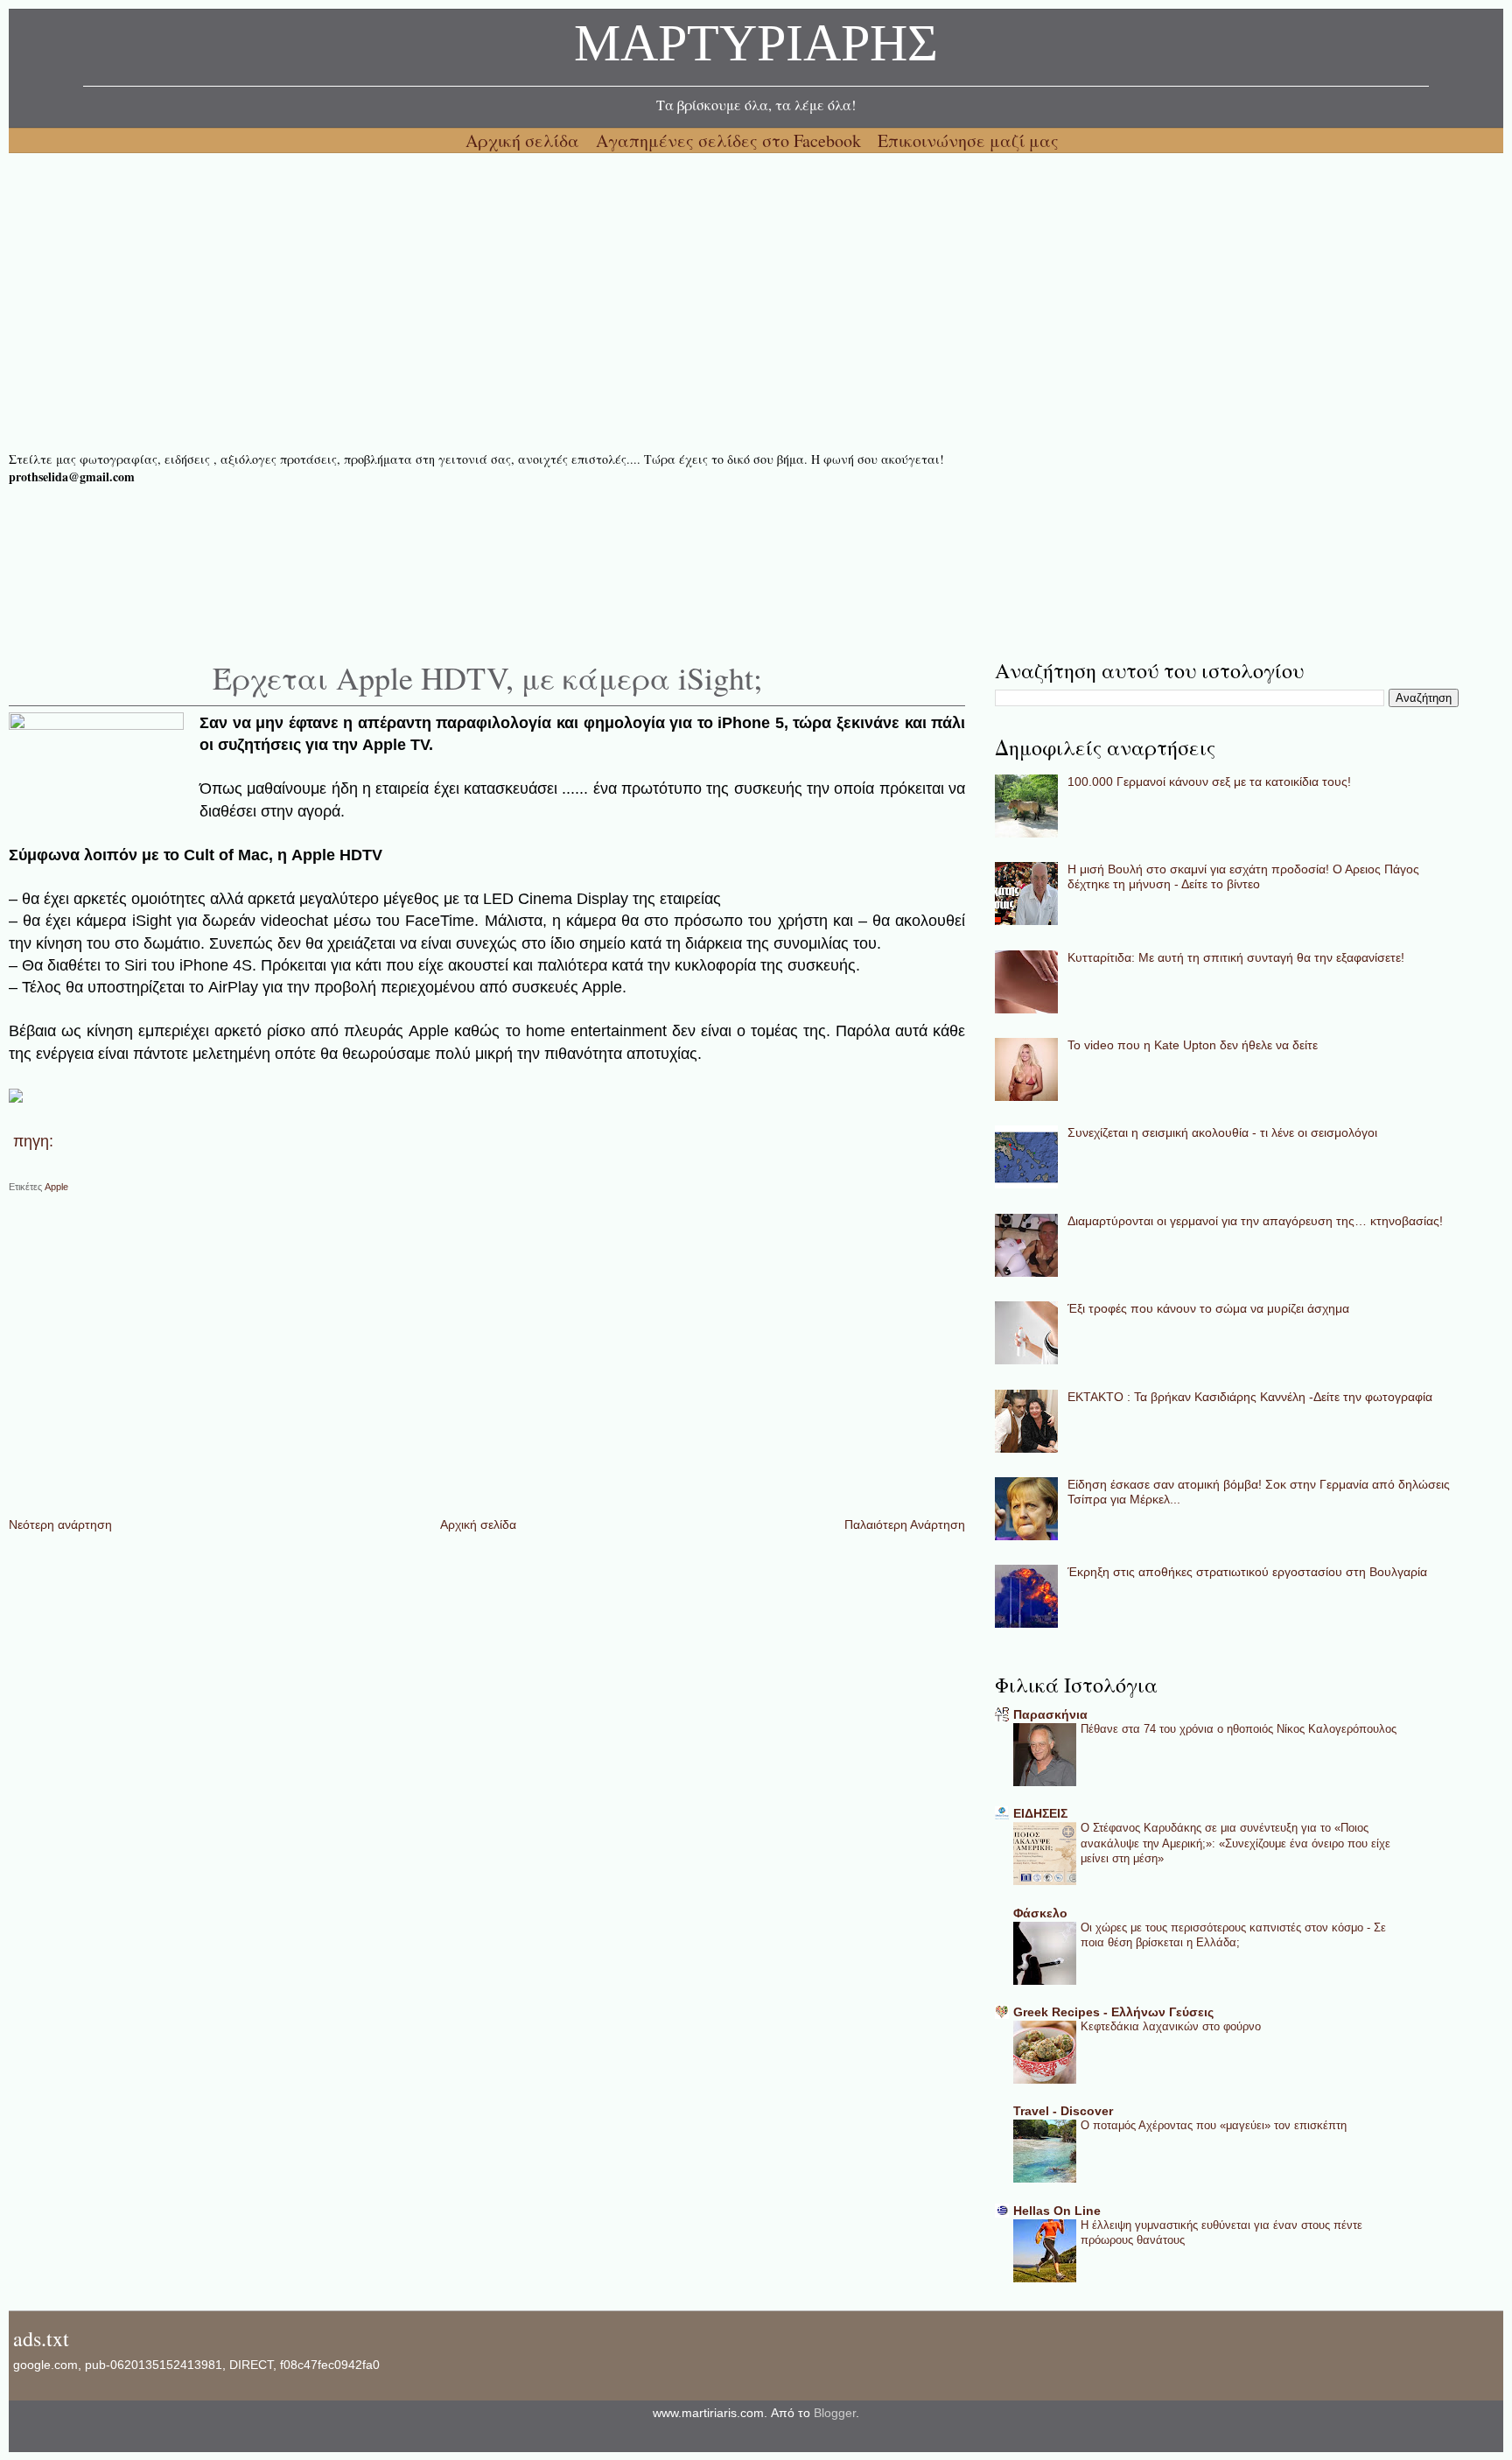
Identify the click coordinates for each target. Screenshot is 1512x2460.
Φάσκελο (1040, 1913)
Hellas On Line (1057, 2211)
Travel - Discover (1063, 2111)
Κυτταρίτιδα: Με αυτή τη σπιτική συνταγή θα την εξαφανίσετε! (1236, 957)
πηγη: (33, 1141)
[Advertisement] (534, 302)
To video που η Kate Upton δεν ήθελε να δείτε (1193, 1045)
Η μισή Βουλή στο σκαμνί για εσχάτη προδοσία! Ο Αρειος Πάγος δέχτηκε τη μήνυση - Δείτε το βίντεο (1243, 876)
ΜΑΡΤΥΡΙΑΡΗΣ (756, 48)
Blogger (835, 2413)
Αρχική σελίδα (525, 140)
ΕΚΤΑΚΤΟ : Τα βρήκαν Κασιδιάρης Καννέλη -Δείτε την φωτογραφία (1250, 1397)
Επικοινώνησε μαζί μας (968, 140)
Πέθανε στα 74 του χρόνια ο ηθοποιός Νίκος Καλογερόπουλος (1239, 1729)
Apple (56, 1187)
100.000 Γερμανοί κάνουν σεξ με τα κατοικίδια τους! (1209, 781)
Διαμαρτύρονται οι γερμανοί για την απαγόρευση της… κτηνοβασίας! (1255, 1221)
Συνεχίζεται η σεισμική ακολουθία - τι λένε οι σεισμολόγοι (1222, 1132)
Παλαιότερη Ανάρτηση (905, 1524)
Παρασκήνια (1050, 1714)
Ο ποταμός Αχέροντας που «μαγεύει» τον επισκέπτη (1214, 2125)
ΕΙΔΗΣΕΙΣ (1040, 1813)
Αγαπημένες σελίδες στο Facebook (731, 140)
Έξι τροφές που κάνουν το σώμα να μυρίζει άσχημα (1208, 1308)
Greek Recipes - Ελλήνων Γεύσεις (1113, 2012)
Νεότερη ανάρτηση (60, 1524)
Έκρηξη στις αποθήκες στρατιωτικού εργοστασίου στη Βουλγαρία (1247, 1572)
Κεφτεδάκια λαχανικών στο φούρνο (1171, 2026)
